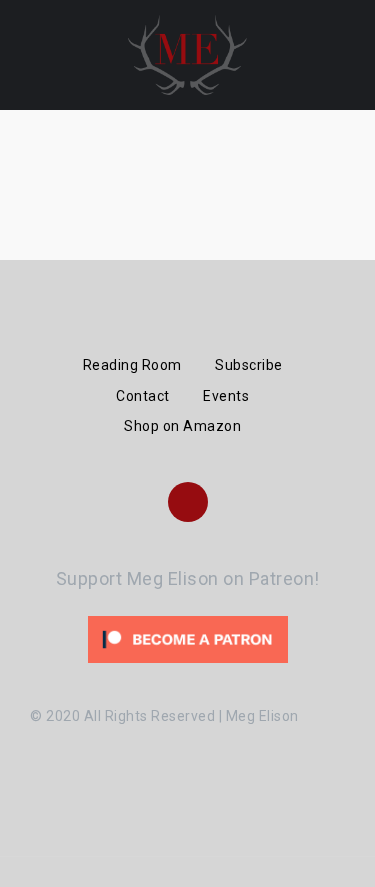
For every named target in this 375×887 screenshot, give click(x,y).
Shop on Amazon (182, 426)
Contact (143, 396)
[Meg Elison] (187, 54)
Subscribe (249, 365)
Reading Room (132, 365)
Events (226, 396)
